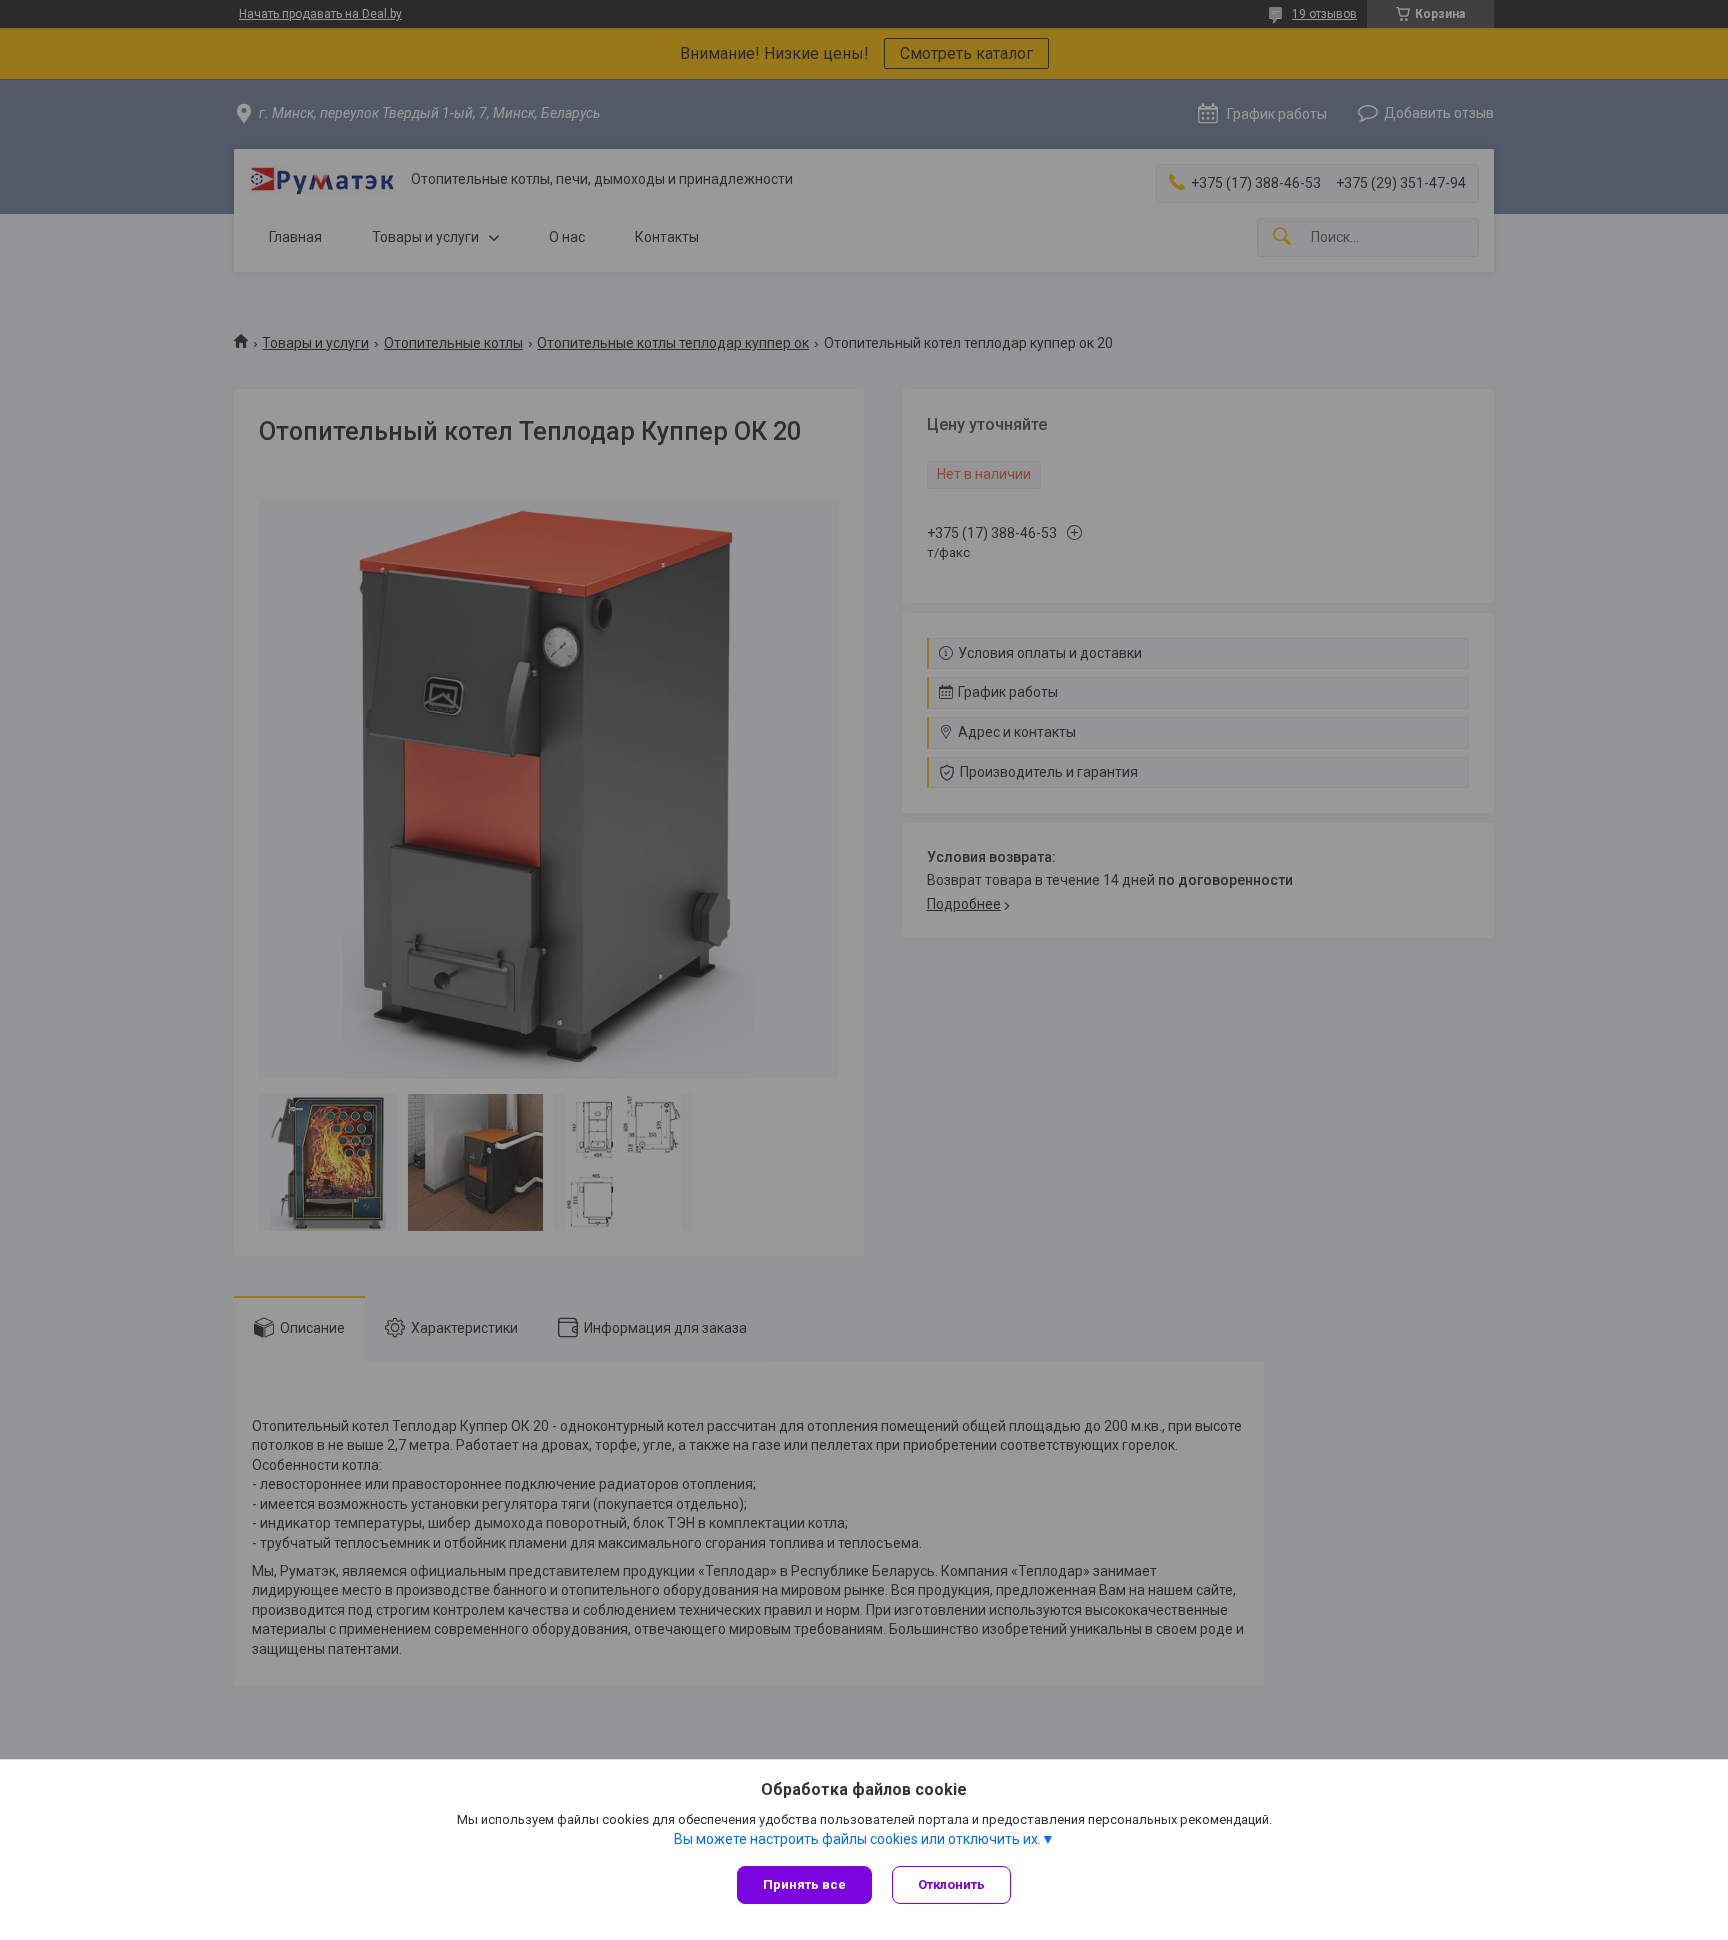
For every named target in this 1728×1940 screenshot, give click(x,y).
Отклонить (951, 1884)
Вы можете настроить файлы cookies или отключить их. (857, 1839)
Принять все (804, 1884)
